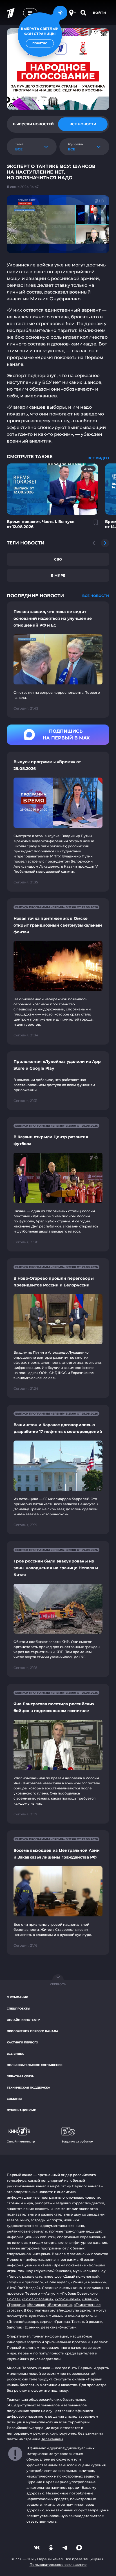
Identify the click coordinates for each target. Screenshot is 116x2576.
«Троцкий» (16, 2305)
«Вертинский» (60, 2305)
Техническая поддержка (28, 2088)
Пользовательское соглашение (35, 2065)
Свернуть (58, 1984)
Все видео (15, 2054)
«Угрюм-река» (67, 2299)
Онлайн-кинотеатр (23, 2020)
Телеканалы (52, 2439)
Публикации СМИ (22, 2110)
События (14, 2099)
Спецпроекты (18, 2009)
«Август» (51, 2293)
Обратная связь (20, 2076)
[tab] (33, 124)
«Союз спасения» (37, 2299)
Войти (100, 13)
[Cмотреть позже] (93, 525)
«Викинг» (90, 2299)
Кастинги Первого (22, 2042)
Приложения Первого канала (33, 2031)
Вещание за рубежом (77, 2141)
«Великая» (36, 2305)
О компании (17, 1997)
